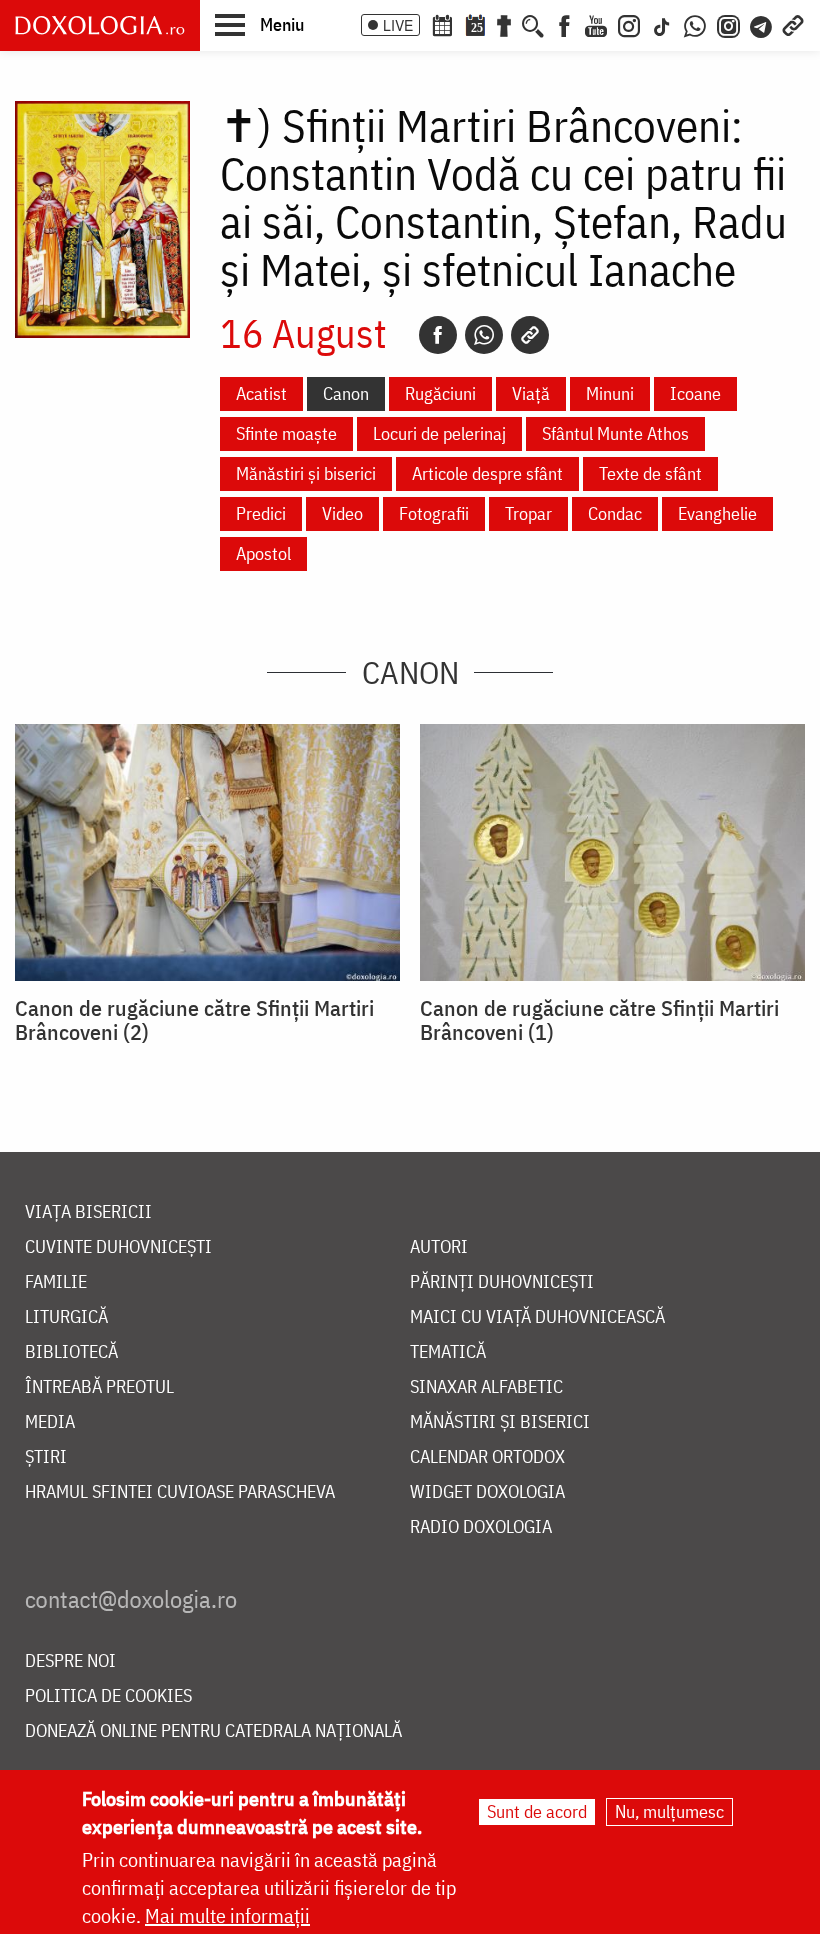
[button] (259, 24)
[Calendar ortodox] (442, 24)
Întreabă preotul (99, 1387)
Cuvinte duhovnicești (118, 1247)
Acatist (261, 393)
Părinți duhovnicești (502, 1282)
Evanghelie (717, 513)
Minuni (610, 393)
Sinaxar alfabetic (486, 1387)
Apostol (263, 553)
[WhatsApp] (695, 24)
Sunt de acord (537, 1811)
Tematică (448, 1352)
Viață (531, 393)
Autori (439, 1247)
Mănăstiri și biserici (306, 473)
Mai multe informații (227, 1915)
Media (50, 1422)
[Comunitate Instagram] (728, 24)
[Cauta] (533, 24)
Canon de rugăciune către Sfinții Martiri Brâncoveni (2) (194, 1020)
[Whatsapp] (484, 335)
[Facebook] (564, 24)
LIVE (398, 25)
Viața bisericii (88, 1212)
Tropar (528, 513)
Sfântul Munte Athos (615, 433)
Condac (615, 513)
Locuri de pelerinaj (439, 433)
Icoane (695, 393)
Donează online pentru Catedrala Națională (213, 1731)
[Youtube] (596, 24)
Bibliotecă (71, 1352)
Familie (56, 1282)
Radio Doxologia (481, 1527)
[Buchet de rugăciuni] (504, 24)
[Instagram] (629, 24)
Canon (346, 393)
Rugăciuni (440, 393)
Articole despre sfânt (487, 473)
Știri (46, 1457)
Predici (261, 513)
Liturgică (66, 1317)
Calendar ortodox (487, 1457)
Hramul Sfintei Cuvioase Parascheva (180, 1492)
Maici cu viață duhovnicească (537, 1317)
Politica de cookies (108, 1696)
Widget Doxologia (487, 1492)
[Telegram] (762, 24)
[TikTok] (662, 24)
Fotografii (434, 513)
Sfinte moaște (286, 433)
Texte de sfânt (650, 473)
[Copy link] (530, 335)
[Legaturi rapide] (793, 24)
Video (342, 513)
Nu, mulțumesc (669, 1811)
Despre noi (70, 1661)
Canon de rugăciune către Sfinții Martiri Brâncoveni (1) (599, 1020)
